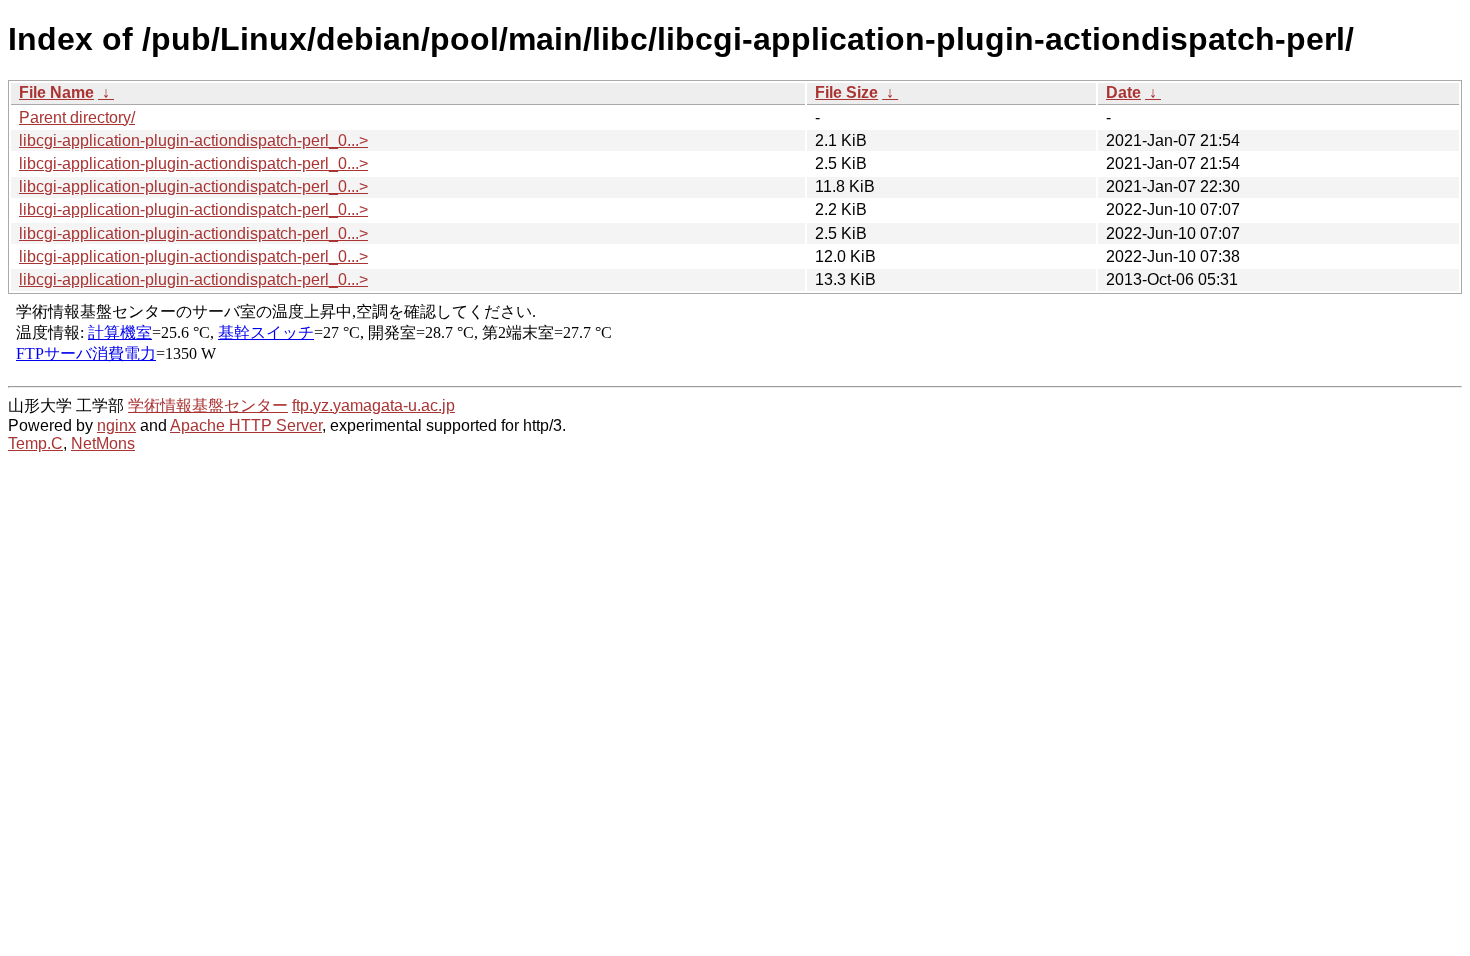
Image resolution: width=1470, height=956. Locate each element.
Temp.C (35, 443)
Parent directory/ (77, 117)
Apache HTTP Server (246, 425)
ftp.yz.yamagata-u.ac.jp (373, 405)
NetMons (103, 443)
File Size (846, 92)
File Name (56, 92)
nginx (116, 425)
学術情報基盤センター (208, 405)
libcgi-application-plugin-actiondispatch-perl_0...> (193, 140)
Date (1123, 92)
